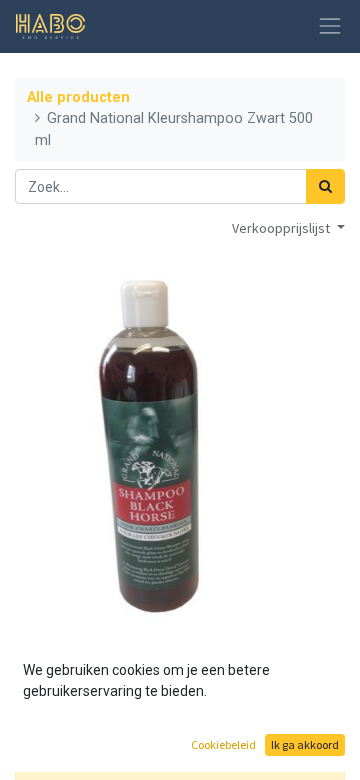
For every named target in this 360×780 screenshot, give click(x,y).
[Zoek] (325, 186)
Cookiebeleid (223, 744)
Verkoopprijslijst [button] (282, 228)
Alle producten (78, 97)
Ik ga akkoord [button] (305, 744)
